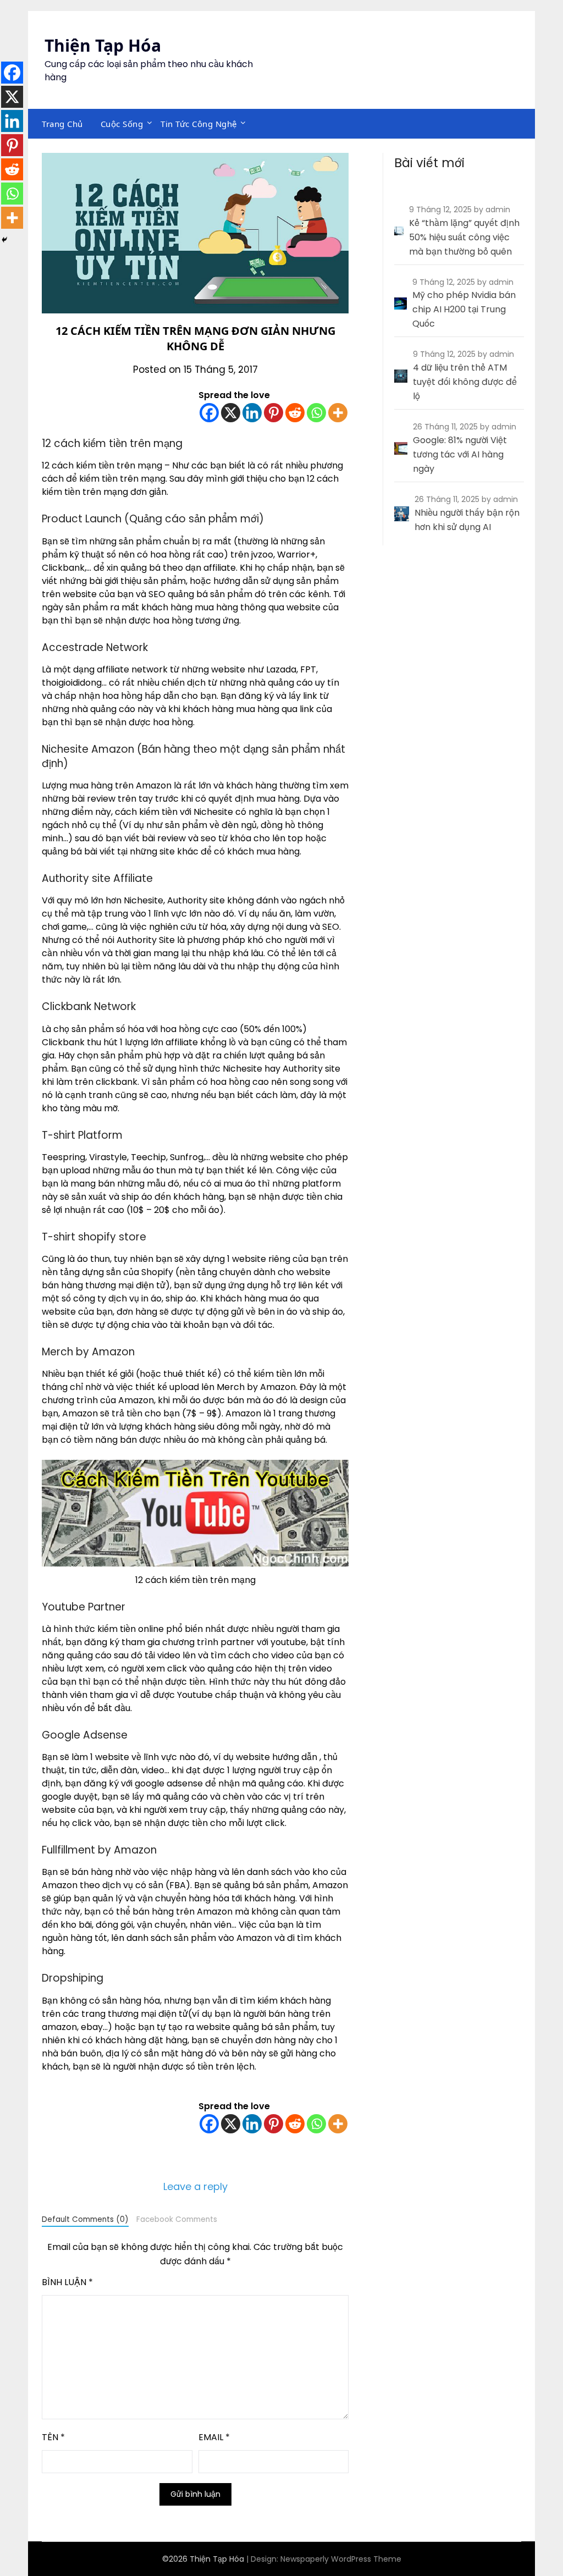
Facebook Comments (177, 2219)
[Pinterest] (274, 413)
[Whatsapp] (316, 413)
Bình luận (67, 2282)
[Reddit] (295, 413)
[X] (231, 413)
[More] (338, 413)
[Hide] (4, 240)
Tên (53, 2437)
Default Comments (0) (85, 2219)
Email (214, 2437)
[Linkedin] (252, 413)
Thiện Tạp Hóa (103, 45)
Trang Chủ (62, 124)
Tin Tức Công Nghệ (199, 124)
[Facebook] (209, 413)
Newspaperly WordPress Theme (341, 2559)
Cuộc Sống (122, 124)
